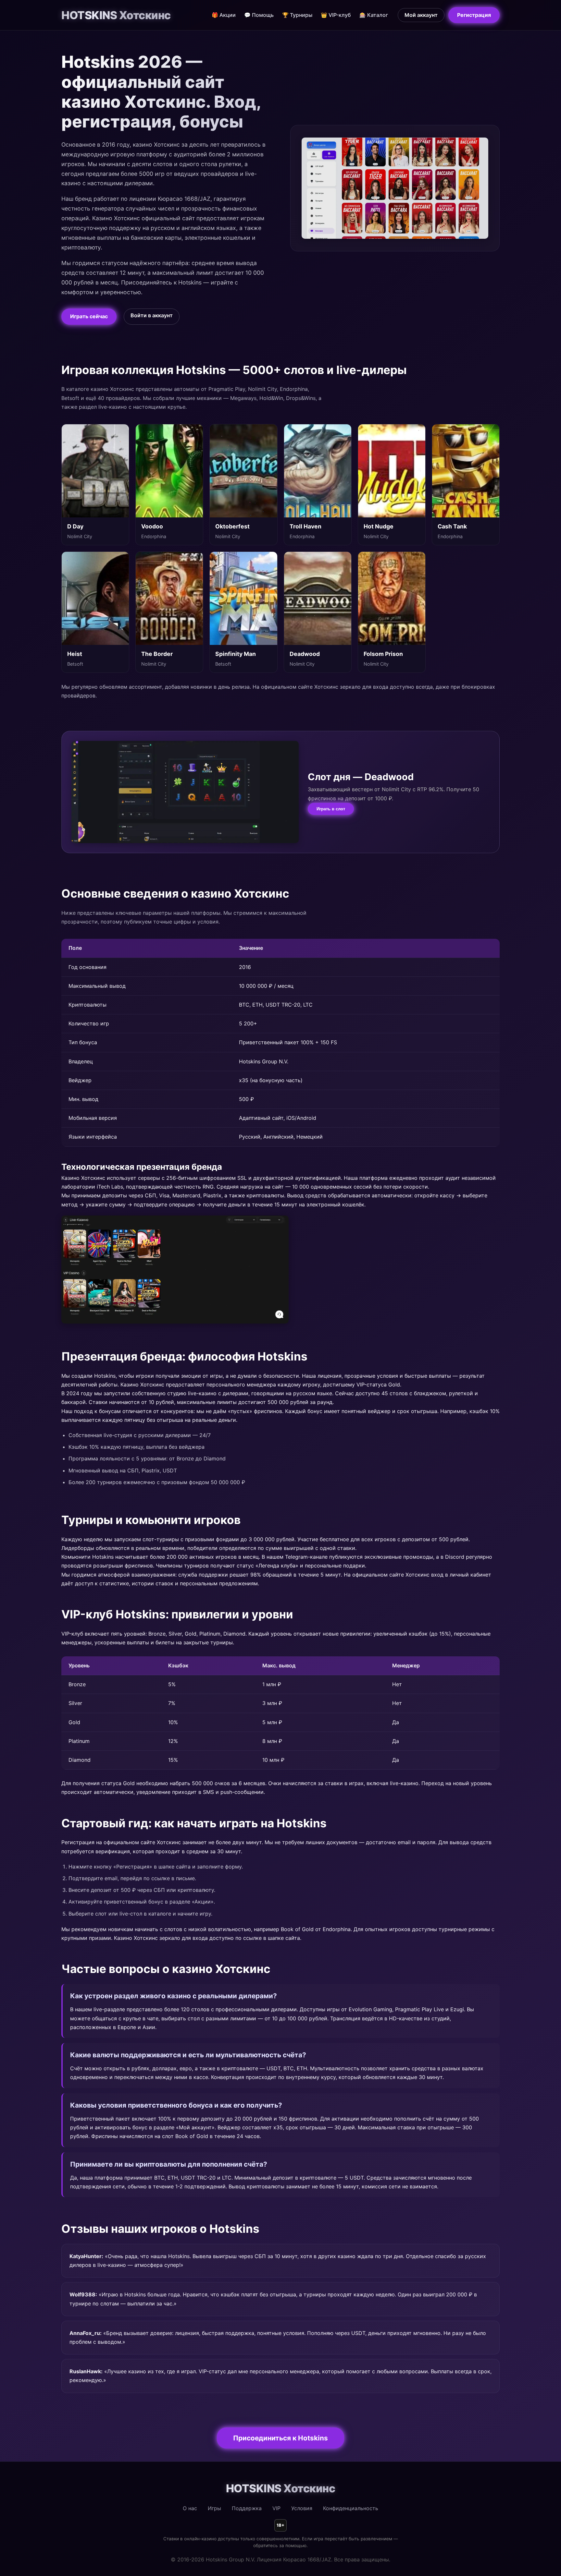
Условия (302, 2508)
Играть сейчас (89, 316)
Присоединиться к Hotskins (280, 2438)
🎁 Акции (224, 15)
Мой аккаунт (421, 15)
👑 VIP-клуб (336, 15)
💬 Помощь (259, 15)
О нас (190, 2508)
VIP (276, 2508)
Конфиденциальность (351, 2508)
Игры (214, 2508)
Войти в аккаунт (152, 315)
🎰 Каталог (374, 15)
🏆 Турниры (297, 15)
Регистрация (474, 15)
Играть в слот (331, 809)
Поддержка (247, 2508)
